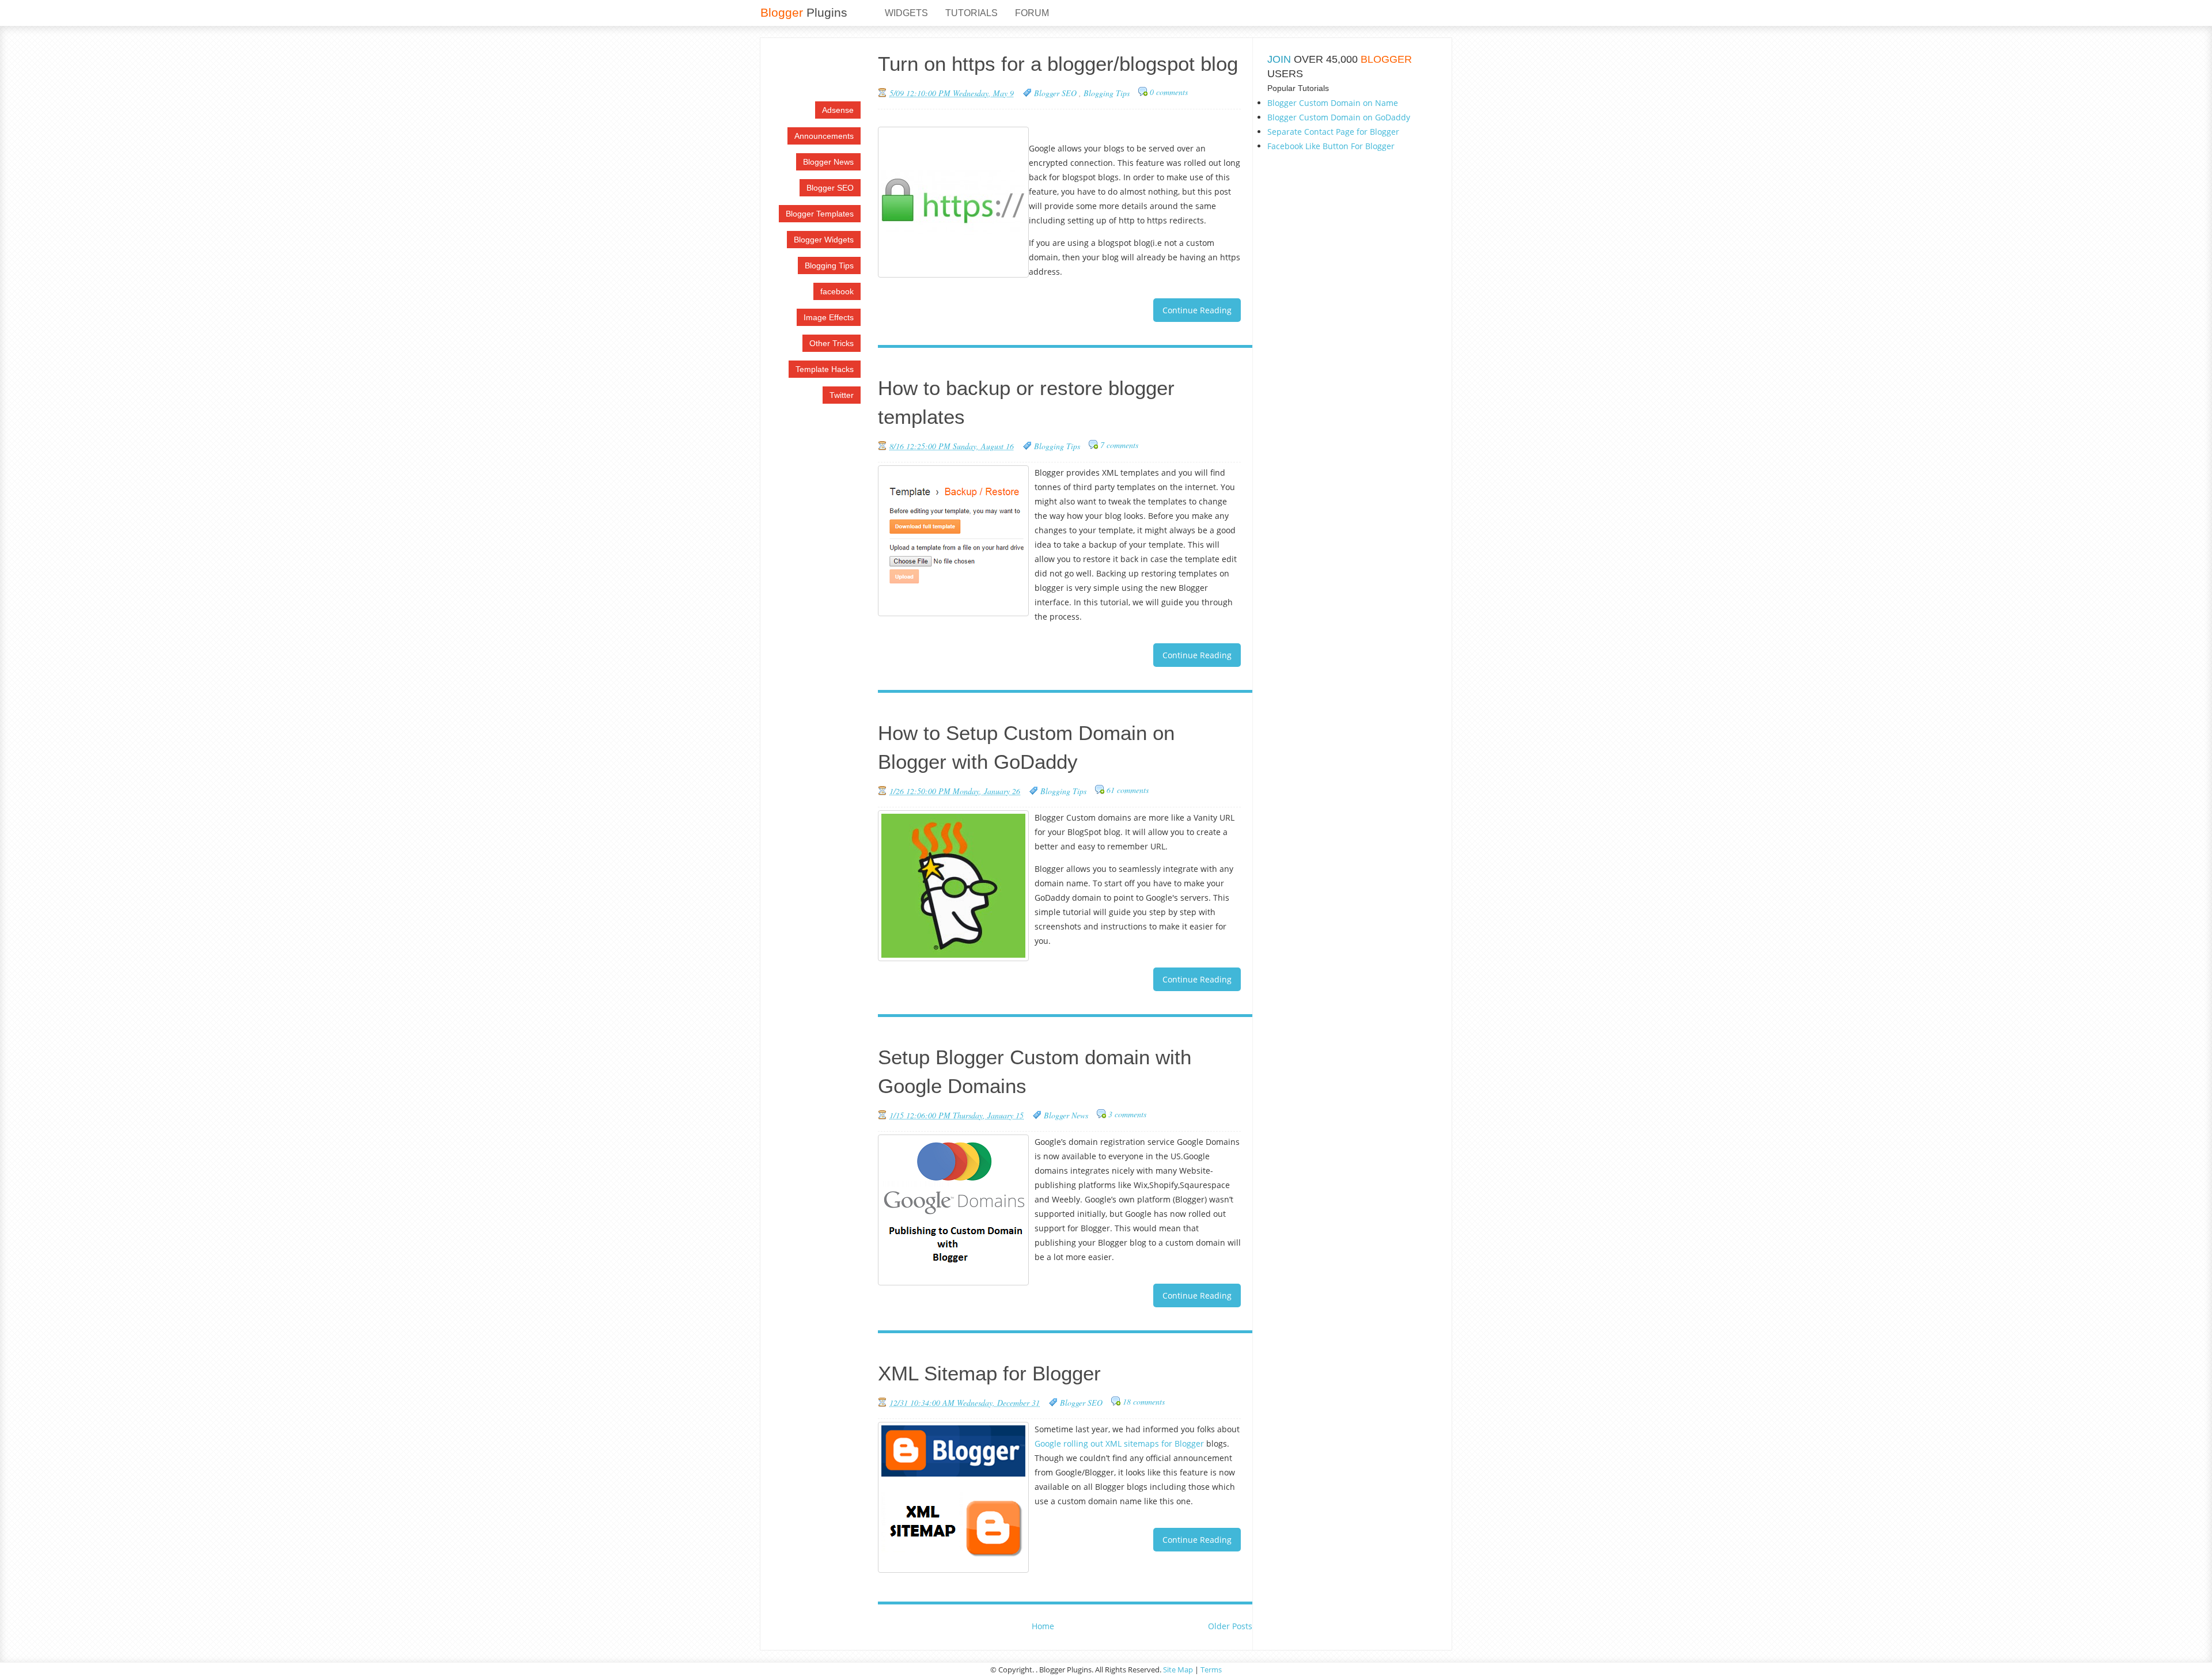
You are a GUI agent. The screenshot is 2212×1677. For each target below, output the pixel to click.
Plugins (804, 12)
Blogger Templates (820, 214)
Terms (1211, 1670)
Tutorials (971, 13)
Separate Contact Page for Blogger (1333, 132)
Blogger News (828, 162)
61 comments (1128, 790)
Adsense (838, 110)
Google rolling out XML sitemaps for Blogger (1119, 1443)
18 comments (1144, 1401)
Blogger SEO (830, 188)
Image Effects (829, 317)
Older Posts (1230, 1626)
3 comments (1127, 1114)
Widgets (906, 13)
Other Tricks (832, 343)
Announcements (824, 136)
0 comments (1169, 92)
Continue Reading (1197, 310)
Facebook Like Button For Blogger (1331, 146)
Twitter (842, 395)
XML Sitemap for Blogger (989, 1373)
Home (1043, 1626)
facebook (837, 291)
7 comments (1119, 445)
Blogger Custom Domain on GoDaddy (1339, 117)
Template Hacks (825, 369)
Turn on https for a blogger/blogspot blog (1058, 64)
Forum (1032, 13)
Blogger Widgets (824, 240)
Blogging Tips (829, 265)
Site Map (1178, 1670)
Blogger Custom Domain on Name (1333, 103)
